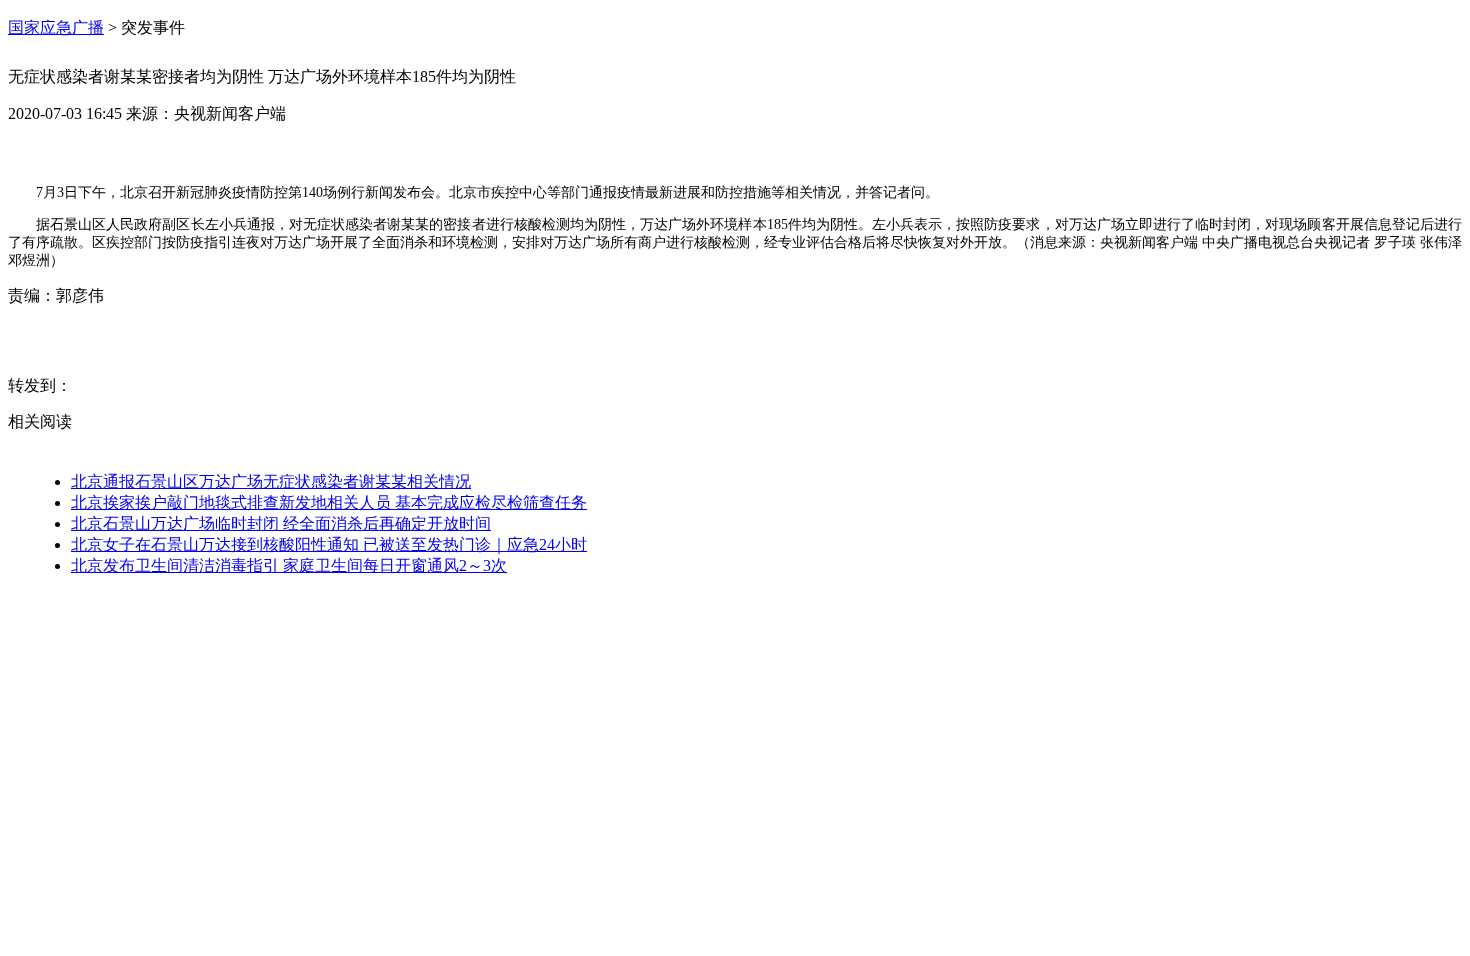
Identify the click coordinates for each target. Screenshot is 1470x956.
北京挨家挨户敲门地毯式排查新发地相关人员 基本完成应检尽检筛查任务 (329, 502)
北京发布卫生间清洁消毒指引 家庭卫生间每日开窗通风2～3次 (289, 565)
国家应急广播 (56, 27)
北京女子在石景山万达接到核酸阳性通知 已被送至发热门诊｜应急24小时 (329, 544)
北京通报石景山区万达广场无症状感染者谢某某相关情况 (271, 481)
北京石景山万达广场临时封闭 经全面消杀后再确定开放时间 (281, 523)
